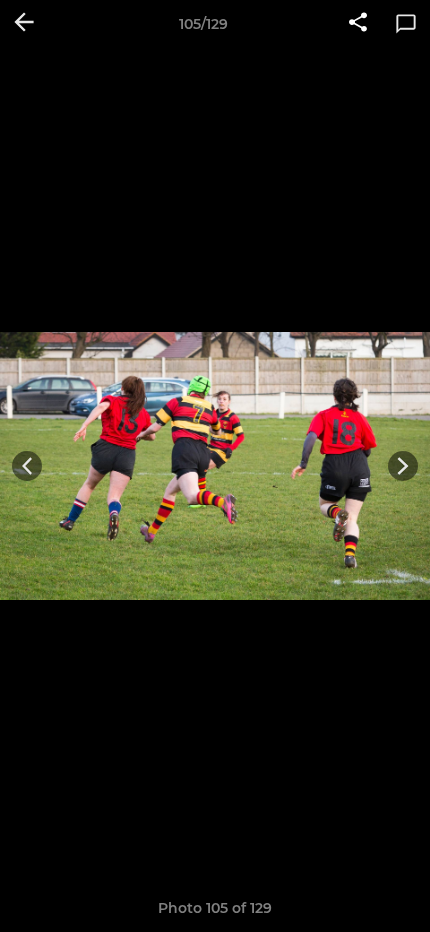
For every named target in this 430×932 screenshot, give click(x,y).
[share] (358, 24)
